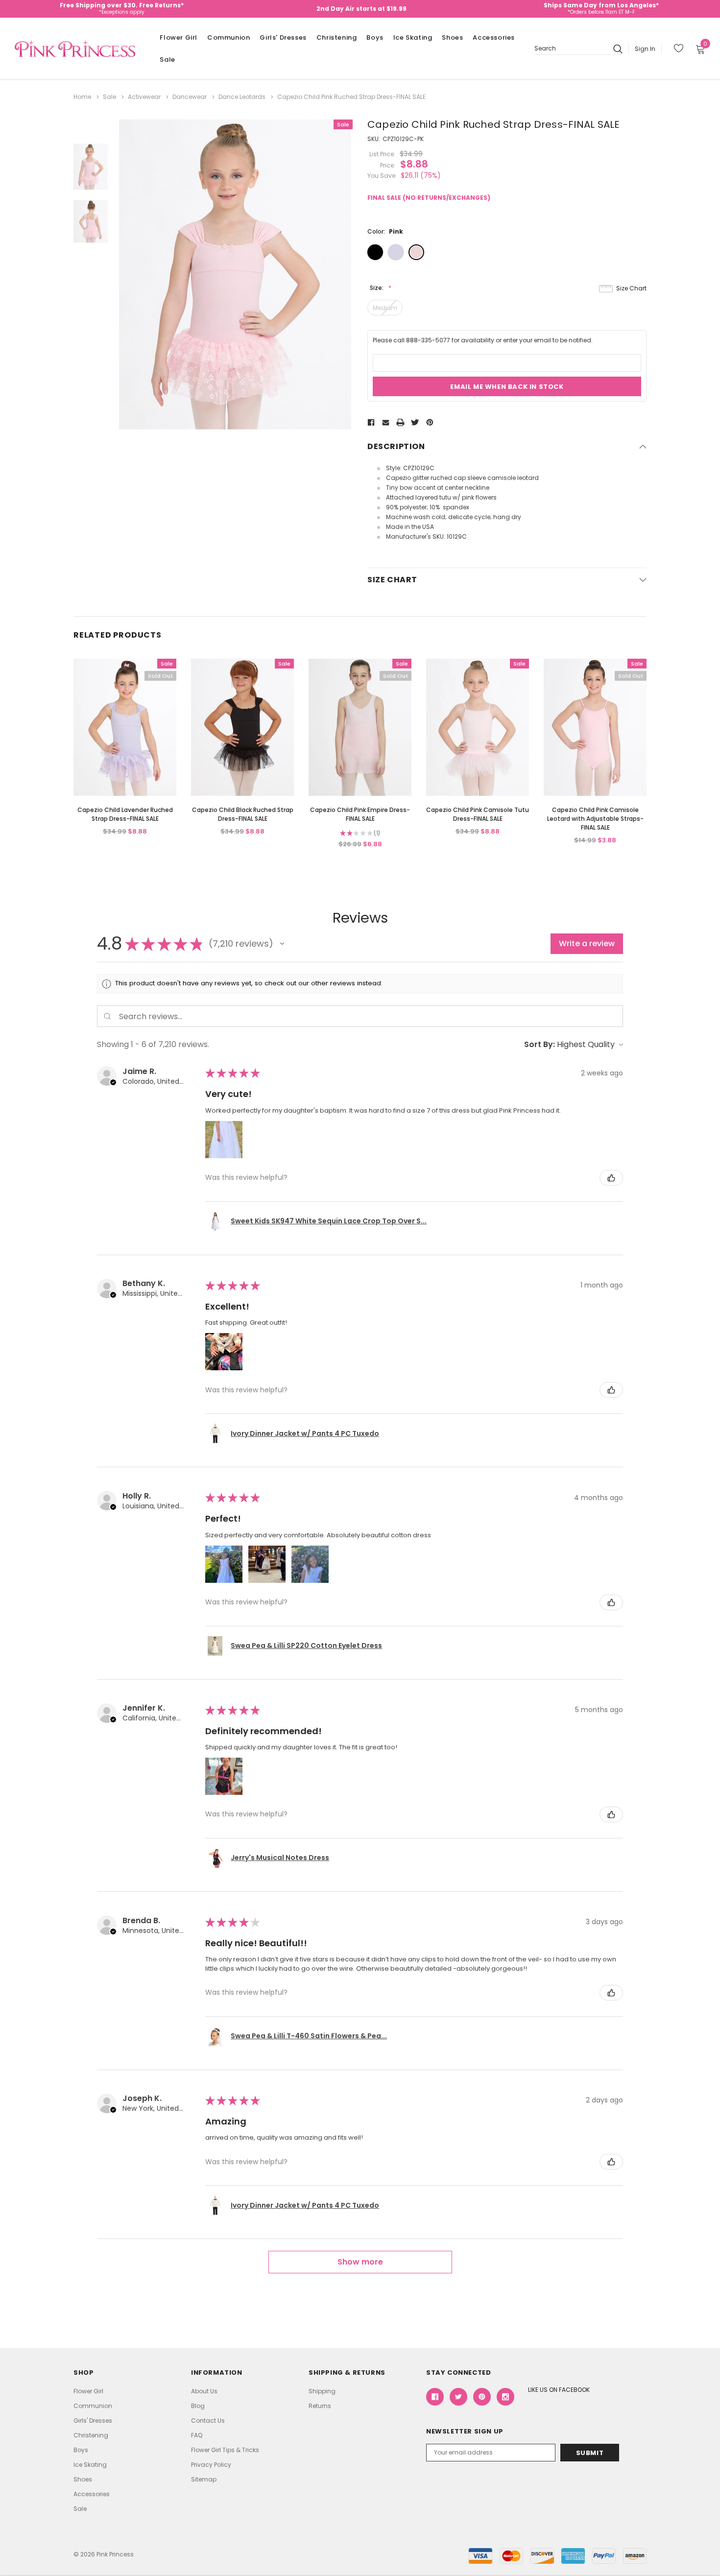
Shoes (452, 37)
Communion (228, 37)
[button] (282, 944)
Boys (375, 37)
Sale (167, 60)
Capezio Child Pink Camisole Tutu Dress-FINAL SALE (478, 814)
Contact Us (208, 2421)
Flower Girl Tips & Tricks (225, 2450)
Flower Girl (179, 37)
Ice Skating (413, 37)
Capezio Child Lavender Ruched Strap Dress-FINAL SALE (125, 814)
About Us (204, 2391)
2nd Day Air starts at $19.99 (361, 9)
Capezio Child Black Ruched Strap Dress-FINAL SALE (243, 814)
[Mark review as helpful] (611, 1178)
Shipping (322, 2391)
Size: (377, 288)
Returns (320, 2406)
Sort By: (540, 1044)
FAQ (197, 2435)
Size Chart (631, 288)
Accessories (494, 37)
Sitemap (204, 2479)
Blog (198, 2406)
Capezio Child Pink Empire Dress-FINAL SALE (360, 814)
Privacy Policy (211, 2465)
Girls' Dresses (283, 37)
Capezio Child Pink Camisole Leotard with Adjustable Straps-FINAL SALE (595, 819)
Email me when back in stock (507, 387)
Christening (337, 37)
